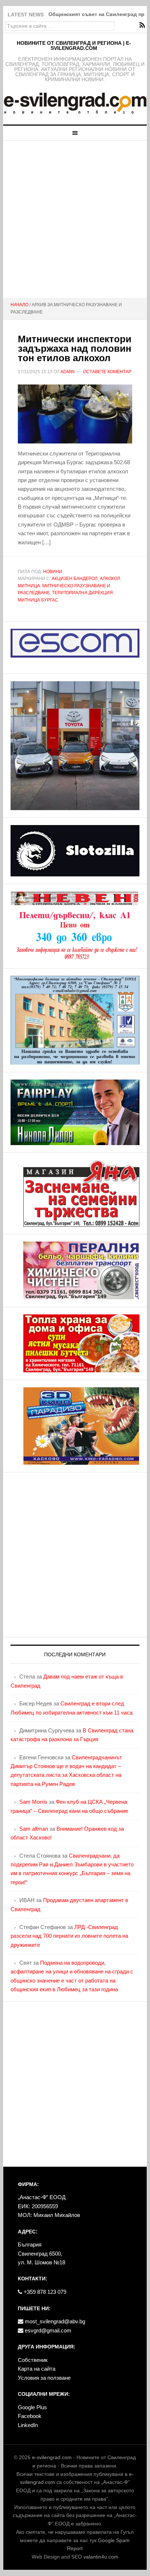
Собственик (33, 2360)
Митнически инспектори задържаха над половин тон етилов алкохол (75, 348)
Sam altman (34, 1829)
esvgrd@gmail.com (47, 2330)
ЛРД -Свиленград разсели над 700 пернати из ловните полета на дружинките (69, 1936)
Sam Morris (33, 1802)
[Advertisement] (75, 219)
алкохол (110, 579)
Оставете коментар (107, 372)
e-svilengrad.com (52, 2457)
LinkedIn (28, 2425)
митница (29, 586)
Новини (53, 572)
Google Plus (32, 2407)
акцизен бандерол (75, 579)
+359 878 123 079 (44, 2292)
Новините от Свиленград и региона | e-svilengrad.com (74, 46)
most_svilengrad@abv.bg (54, 2321)
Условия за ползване (44, 2378)
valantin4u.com (101, 2557)
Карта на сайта (37, 2369)
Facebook (30, 2416)
